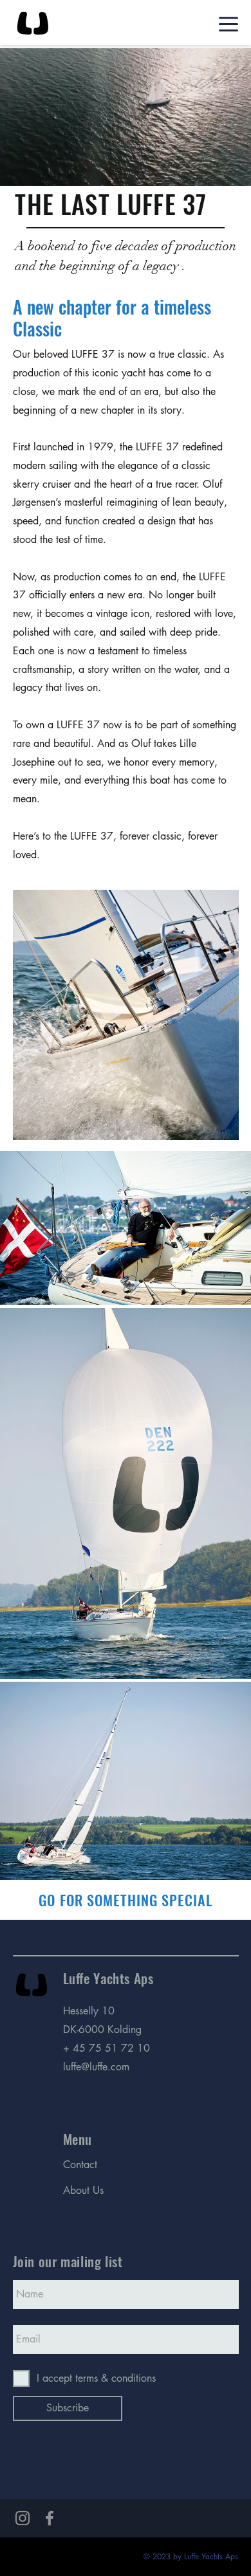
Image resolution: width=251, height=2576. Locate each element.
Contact (80, 2165)
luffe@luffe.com (96, 2067)
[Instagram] (23, 2518)
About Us (83, 2190)
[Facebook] (50, 2518)
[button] (228, 170)
